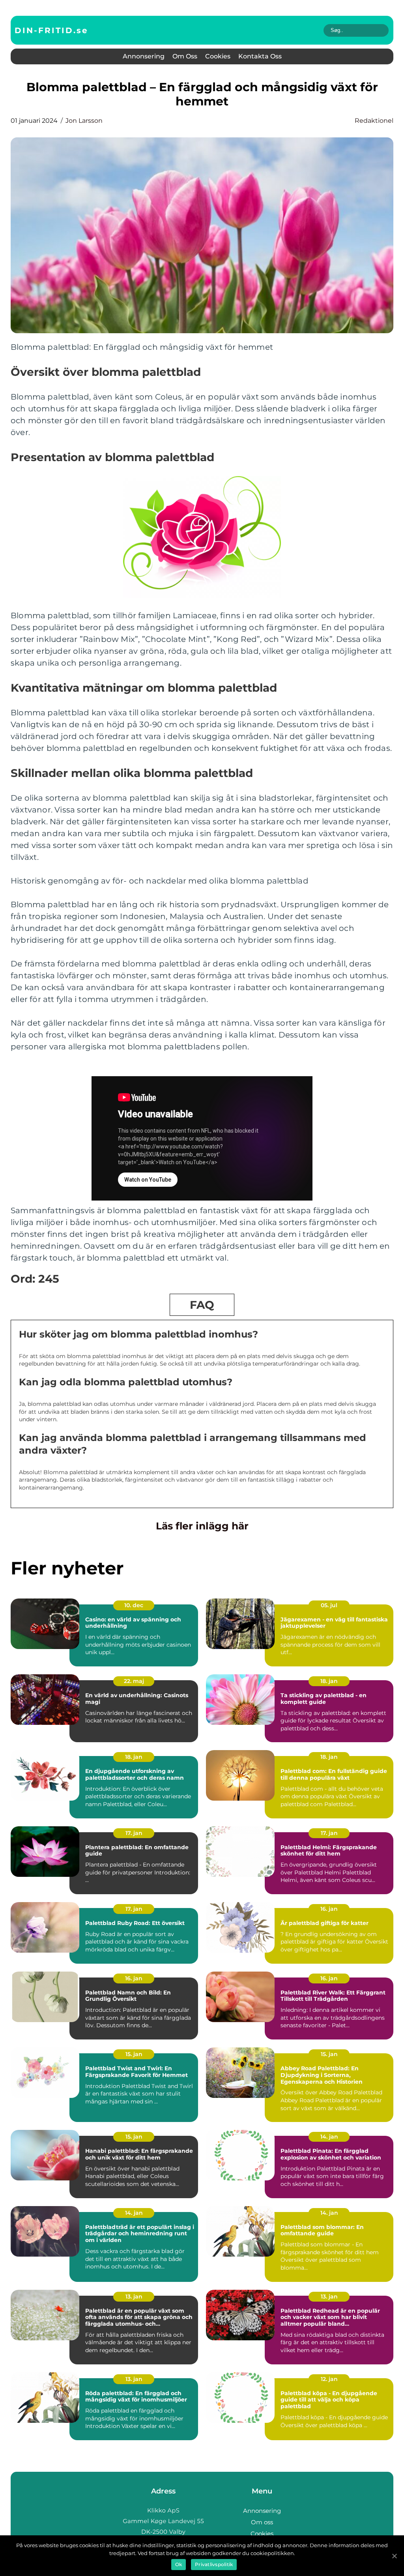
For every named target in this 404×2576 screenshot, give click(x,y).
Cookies (218, 56)
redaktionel (374, 121)
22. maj (134, 1681)
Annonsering (144, 56)
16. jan (329, 1909)
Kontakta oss (260, 56)
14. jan (329, 2137)
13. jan (134, 2296)
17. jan (134, 1833)
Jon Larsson (84, 121)
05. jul (329, 1605)
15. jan (134, 2054)
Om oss (185, 56)
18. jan (329, 1681)
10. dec (134, 1605)
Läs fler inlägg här (202, 1526)
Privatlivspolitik (214, 2564)
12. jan (329, 2379)
